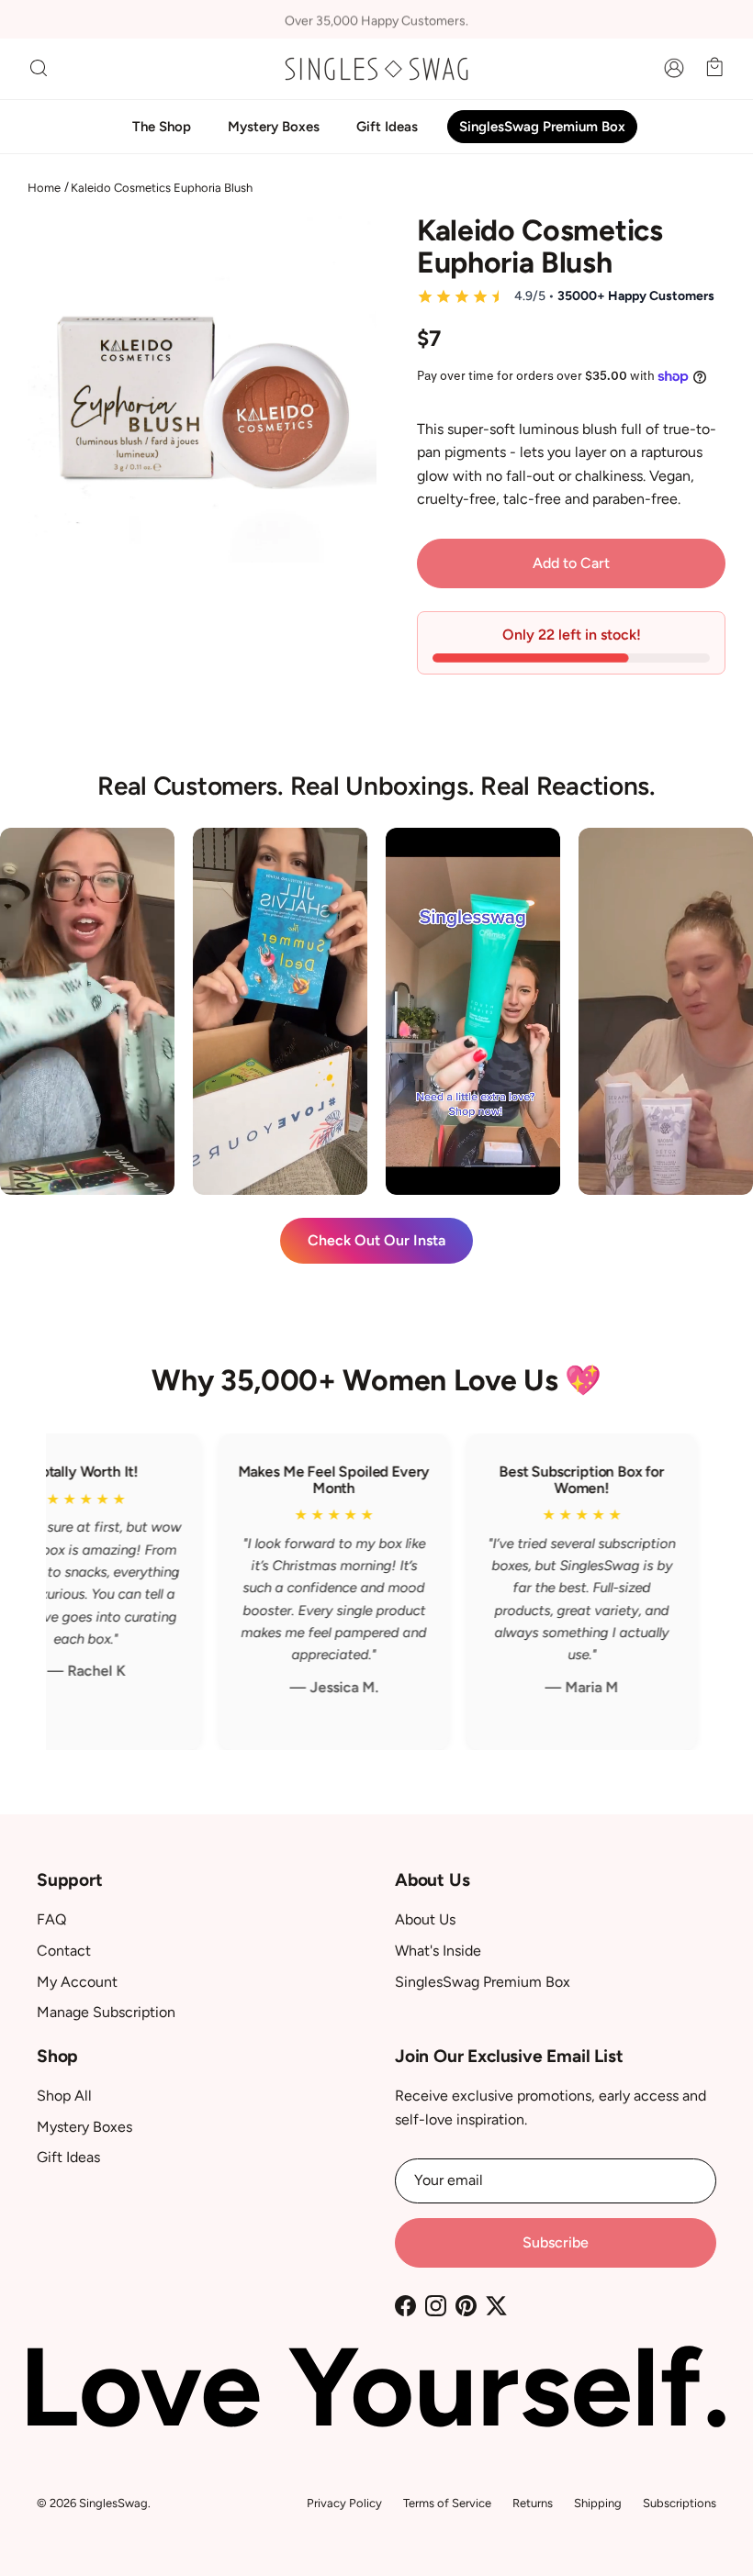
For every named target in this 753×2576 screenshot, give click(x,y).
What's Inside (438, 1951)
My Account (77, 1982)
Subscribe (556, 2242)
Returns (533, 2503)
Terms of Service (447, 2503)
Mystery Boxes (274, 127)
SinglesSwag (113, 2503)
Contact (64, 1951)
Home (44, 187)
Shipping (598, 2503)
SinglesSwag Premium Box (542, 127)
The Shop (162, 127)
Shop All (64, 2096)
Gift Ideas (387, 127)
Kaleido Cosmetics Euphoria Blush (162, 187)
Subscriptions (680, 2503)
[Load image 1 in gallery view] (202, 389)
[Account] (670, 68)
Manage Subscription (106, 2012)
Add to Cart (571, 563)
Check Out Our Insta (376, 1240)
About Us (425, 1919)
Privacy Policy (344, 2503)
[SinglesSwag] (376, 69)
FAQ (51, 1919)
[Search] (39, 68)
